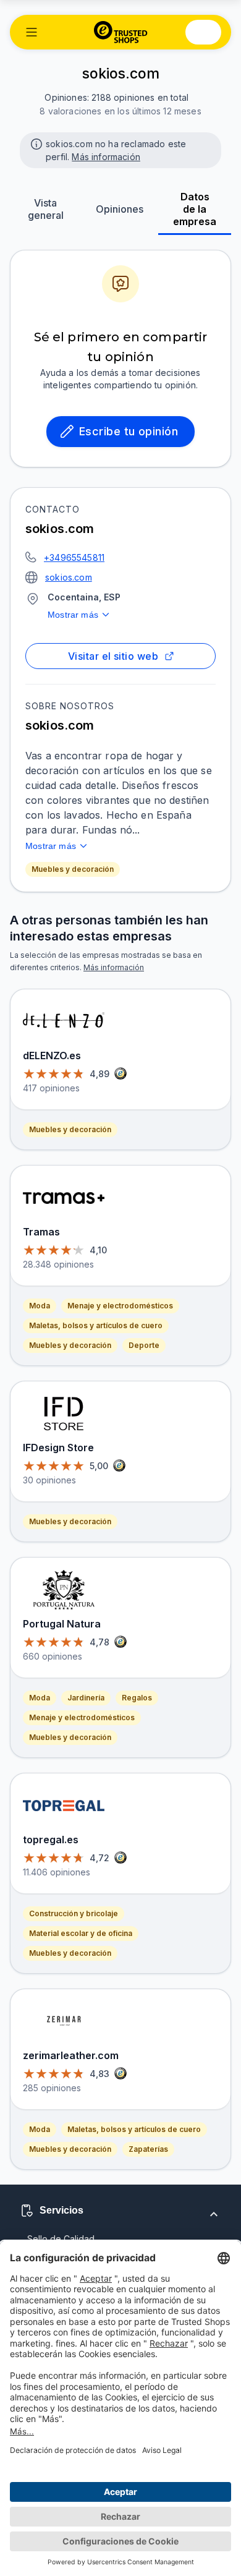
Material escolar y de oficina (81, 1933)
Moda (40, 1306)
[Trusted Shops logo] (121, 32)
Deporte (144, 1345)
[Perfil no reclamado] (35, 143)
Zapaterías (148, 2149)
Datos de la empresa (195, 209)
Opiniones (120, 209)
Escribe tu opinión (129, 431)
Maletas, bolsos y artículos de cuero (96, 1325)
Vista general (46, 209)
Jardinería (86, 1698)
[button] (32, 32)
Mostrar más (73, 615)
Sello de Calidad (61, 2239)
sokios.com (69, 577)
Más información (106, 157)
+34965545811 (74, 557)
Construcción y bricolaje (74, 1913)
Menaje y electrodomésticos (120, 1306)
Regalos (137, 1698)
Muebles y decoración (73, 869)
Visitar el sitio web (113, 656)
